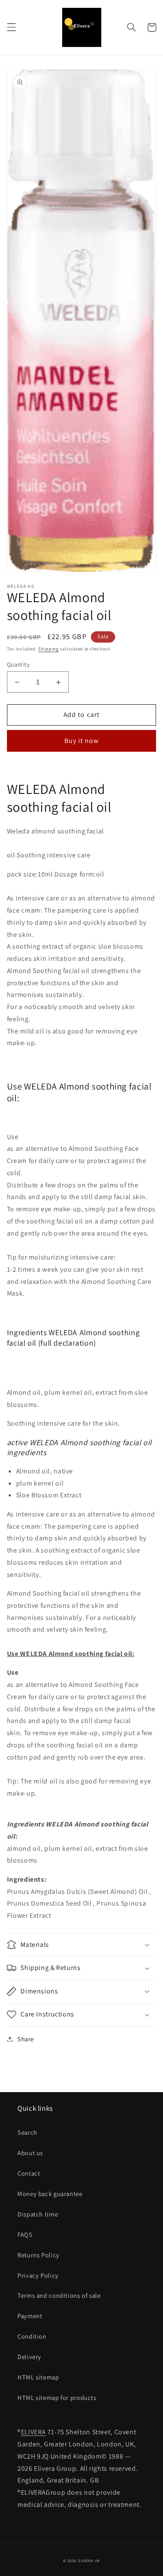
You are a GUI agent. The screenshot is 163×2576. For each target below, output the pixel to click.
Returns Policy (38, 2255)
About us (30, 2153)
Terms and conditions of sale (59, 2295)
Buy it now (82, 741)
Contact (29, 2173)
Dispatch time (38, 2214)
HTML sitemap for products (57, 2398)
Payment (30, 2316)
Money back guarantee (50, 2194)
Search (27, 2132)
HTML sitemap (38, 2377)
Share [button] (26, 2039)
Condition (32, 2336)
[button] (11, 27)
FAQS (25, 2234)
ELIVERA (33, 2432)
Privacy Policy (38, 2275)
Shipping (48, 649)
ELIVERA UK (89, 2561)
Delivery (29, 2357)
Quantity (18, 664)
